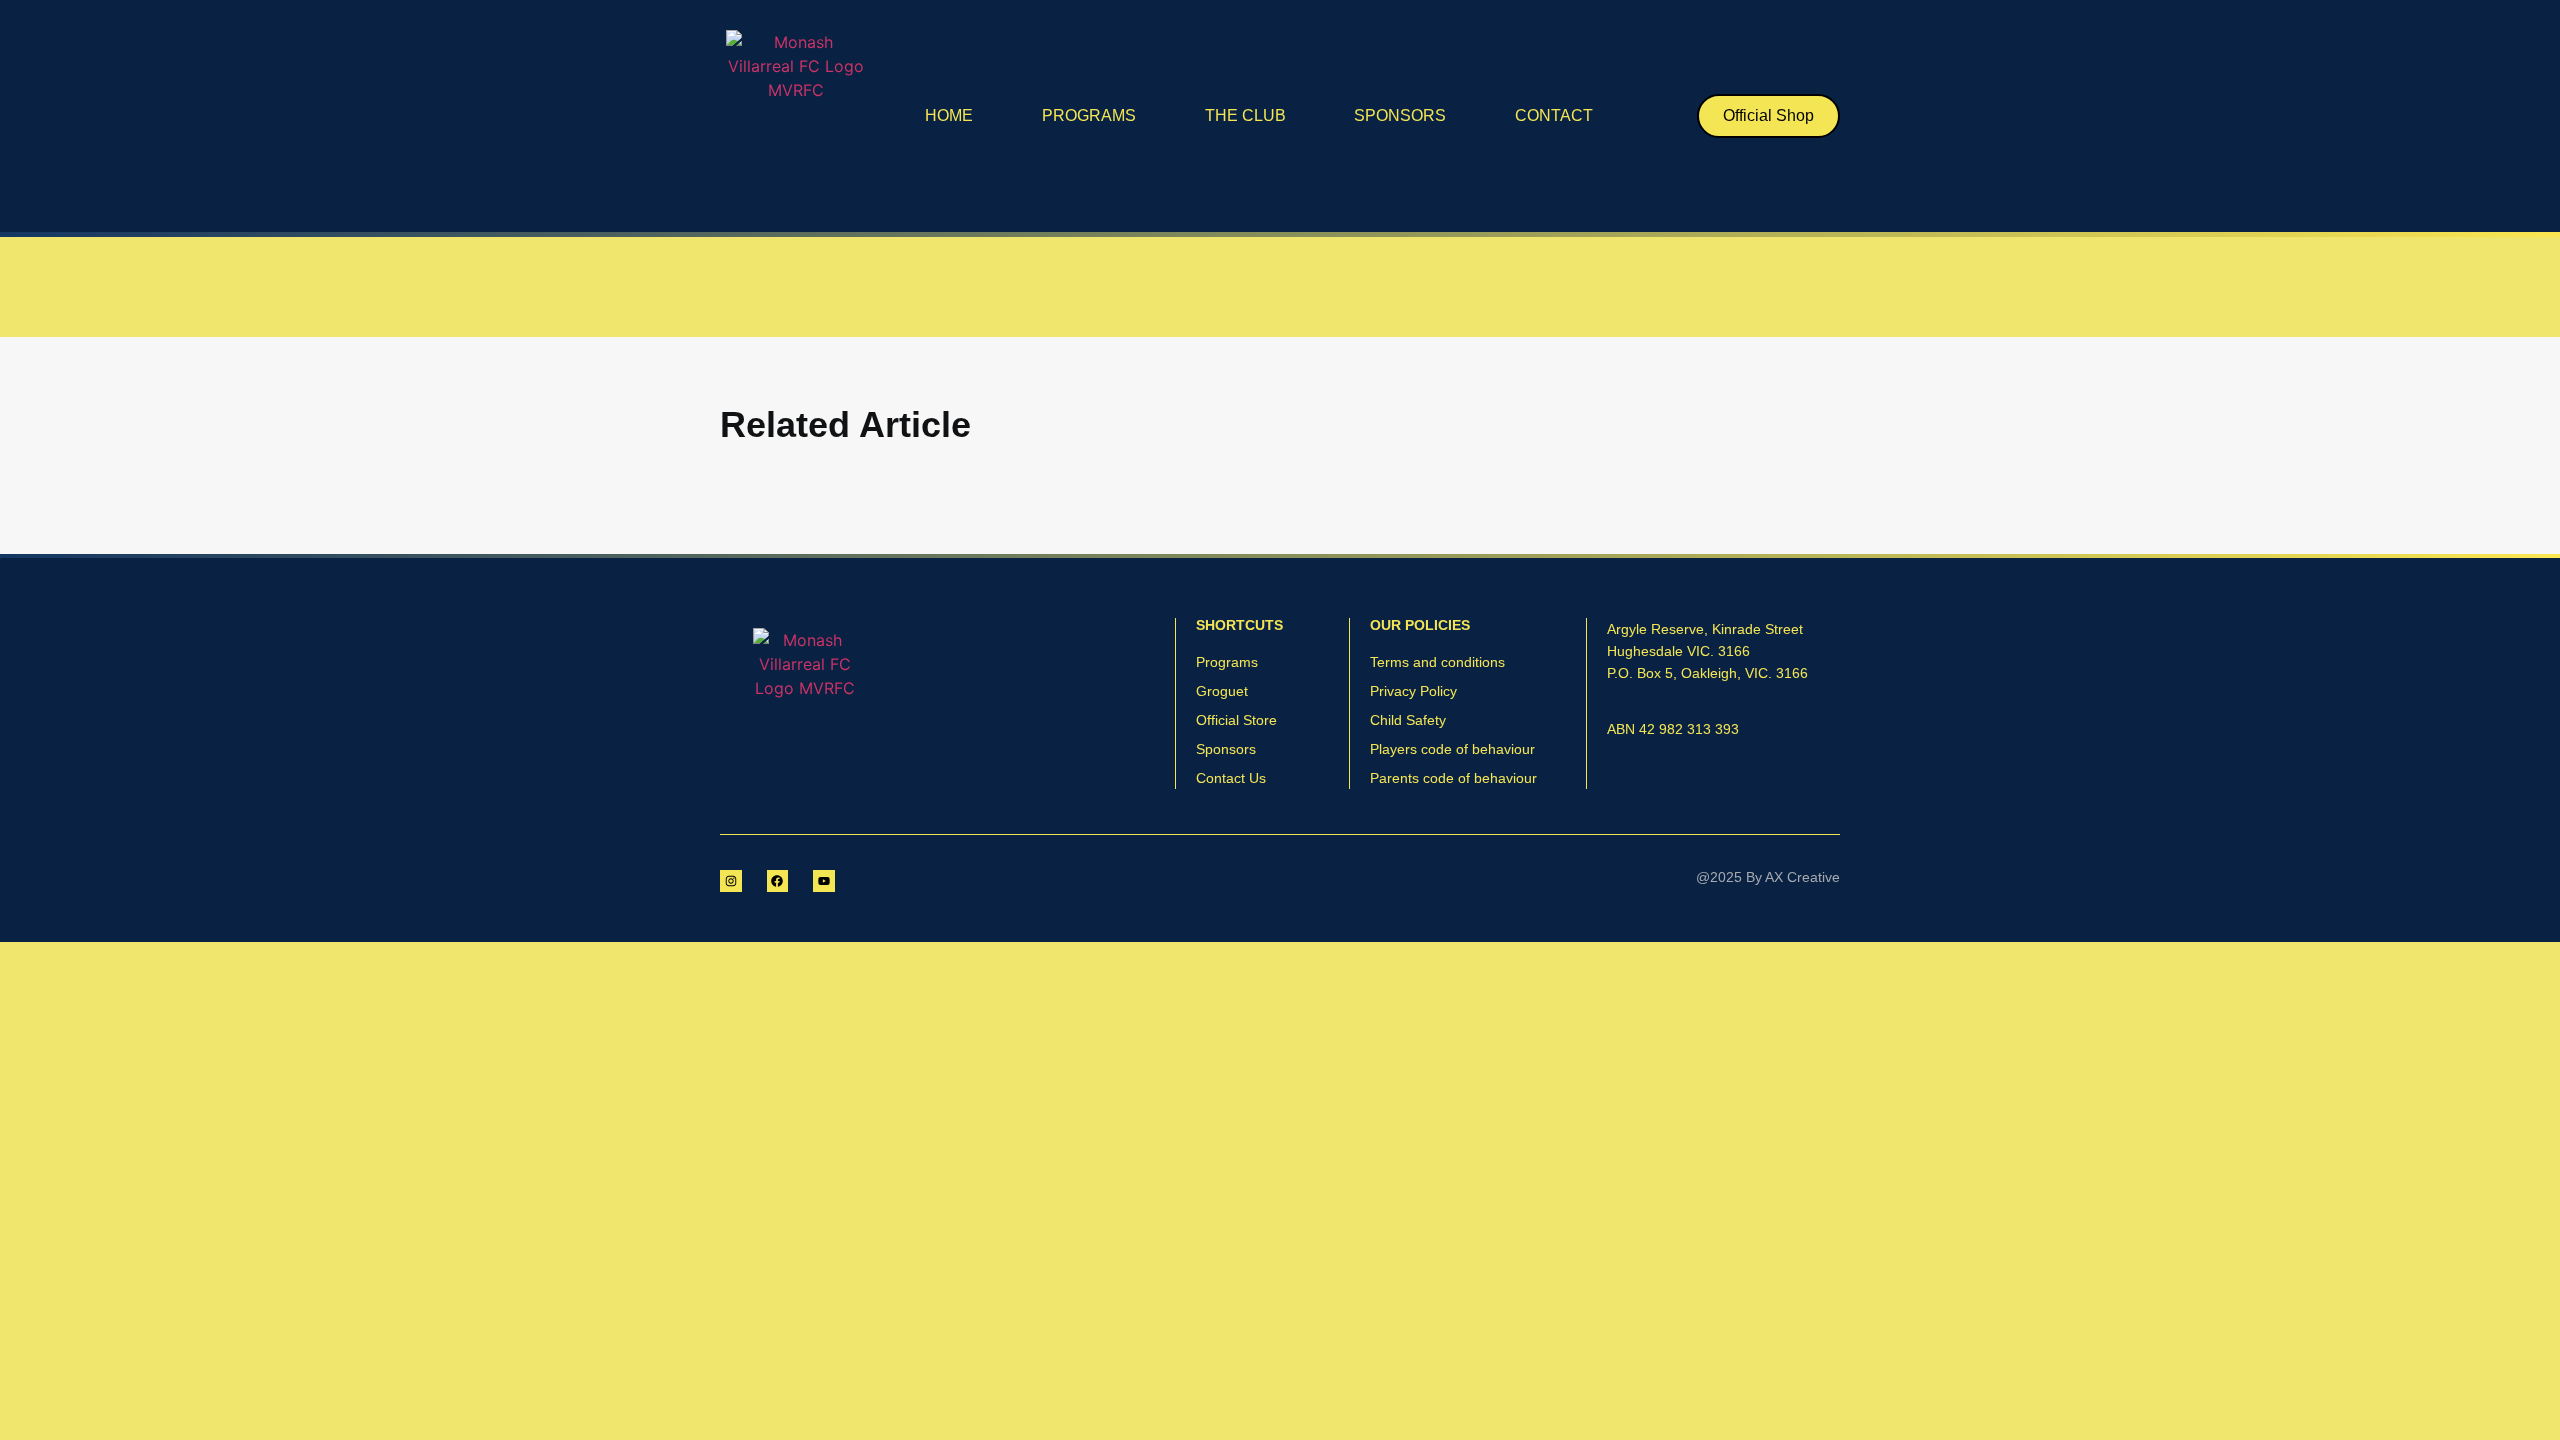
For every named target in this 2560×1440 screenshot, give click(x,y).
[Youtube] (824, 881)
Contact (1554, 115)
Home (949, 115)
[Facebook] (778, 881)
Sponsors (1400, 115)
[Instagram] (731, 881)
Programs (1089, 115)
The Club (1245, 115)
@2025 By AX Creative (1768, 877)
